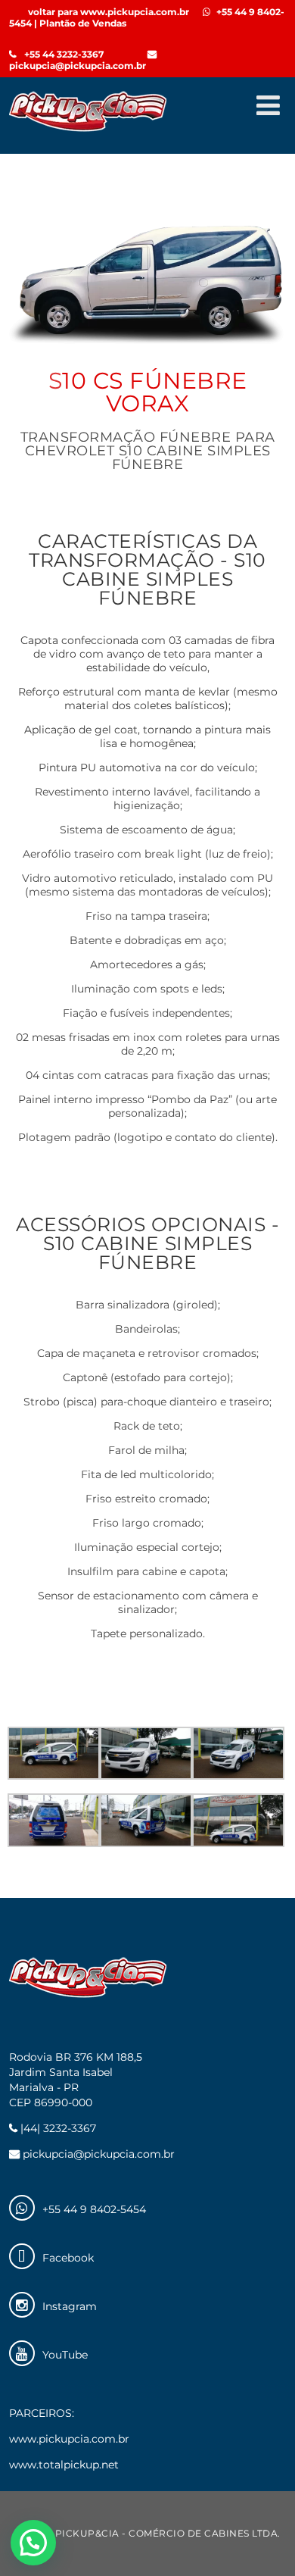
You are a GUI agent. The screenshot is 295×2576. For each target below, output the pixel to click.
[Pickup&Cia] (88, 132)
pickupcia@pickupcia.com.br (78, 66)
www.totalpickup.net (64, 2465)
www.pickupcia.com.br (69, 2439)
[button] (33, 2543)
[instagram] (22, 2305)
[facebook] (22, 2256)
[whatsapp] (22, 2208)
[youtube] (22, 2353)
